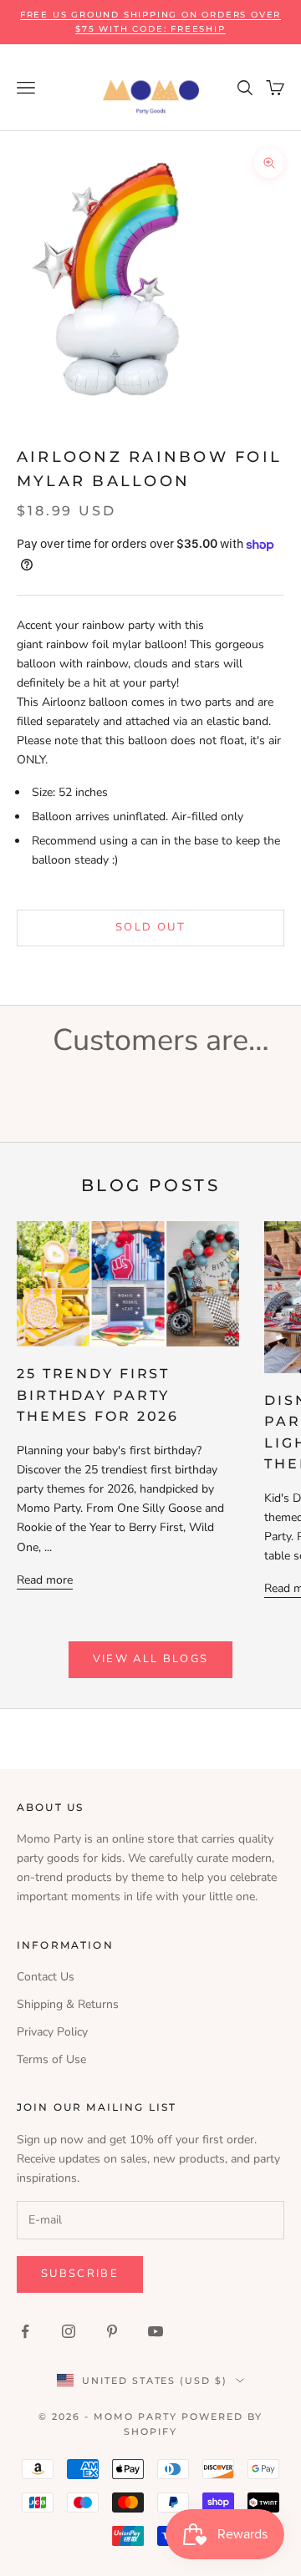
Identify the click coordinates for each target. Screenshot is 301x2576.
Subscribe (80, 2274)
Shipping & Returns (68, 2004)
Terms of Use (51, 2059)
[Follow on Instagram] (69, 2331)
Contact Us (46, 1977)
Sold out (150, 927)
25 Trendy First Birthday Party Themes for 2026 (98, 1395)
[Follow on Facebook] (25, 2331)
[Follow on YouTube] (156, 2331)
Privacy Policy (52, 2032)
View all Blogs (151, 1659)
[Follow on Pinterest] (112, 2331)
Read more (45, 1580)
